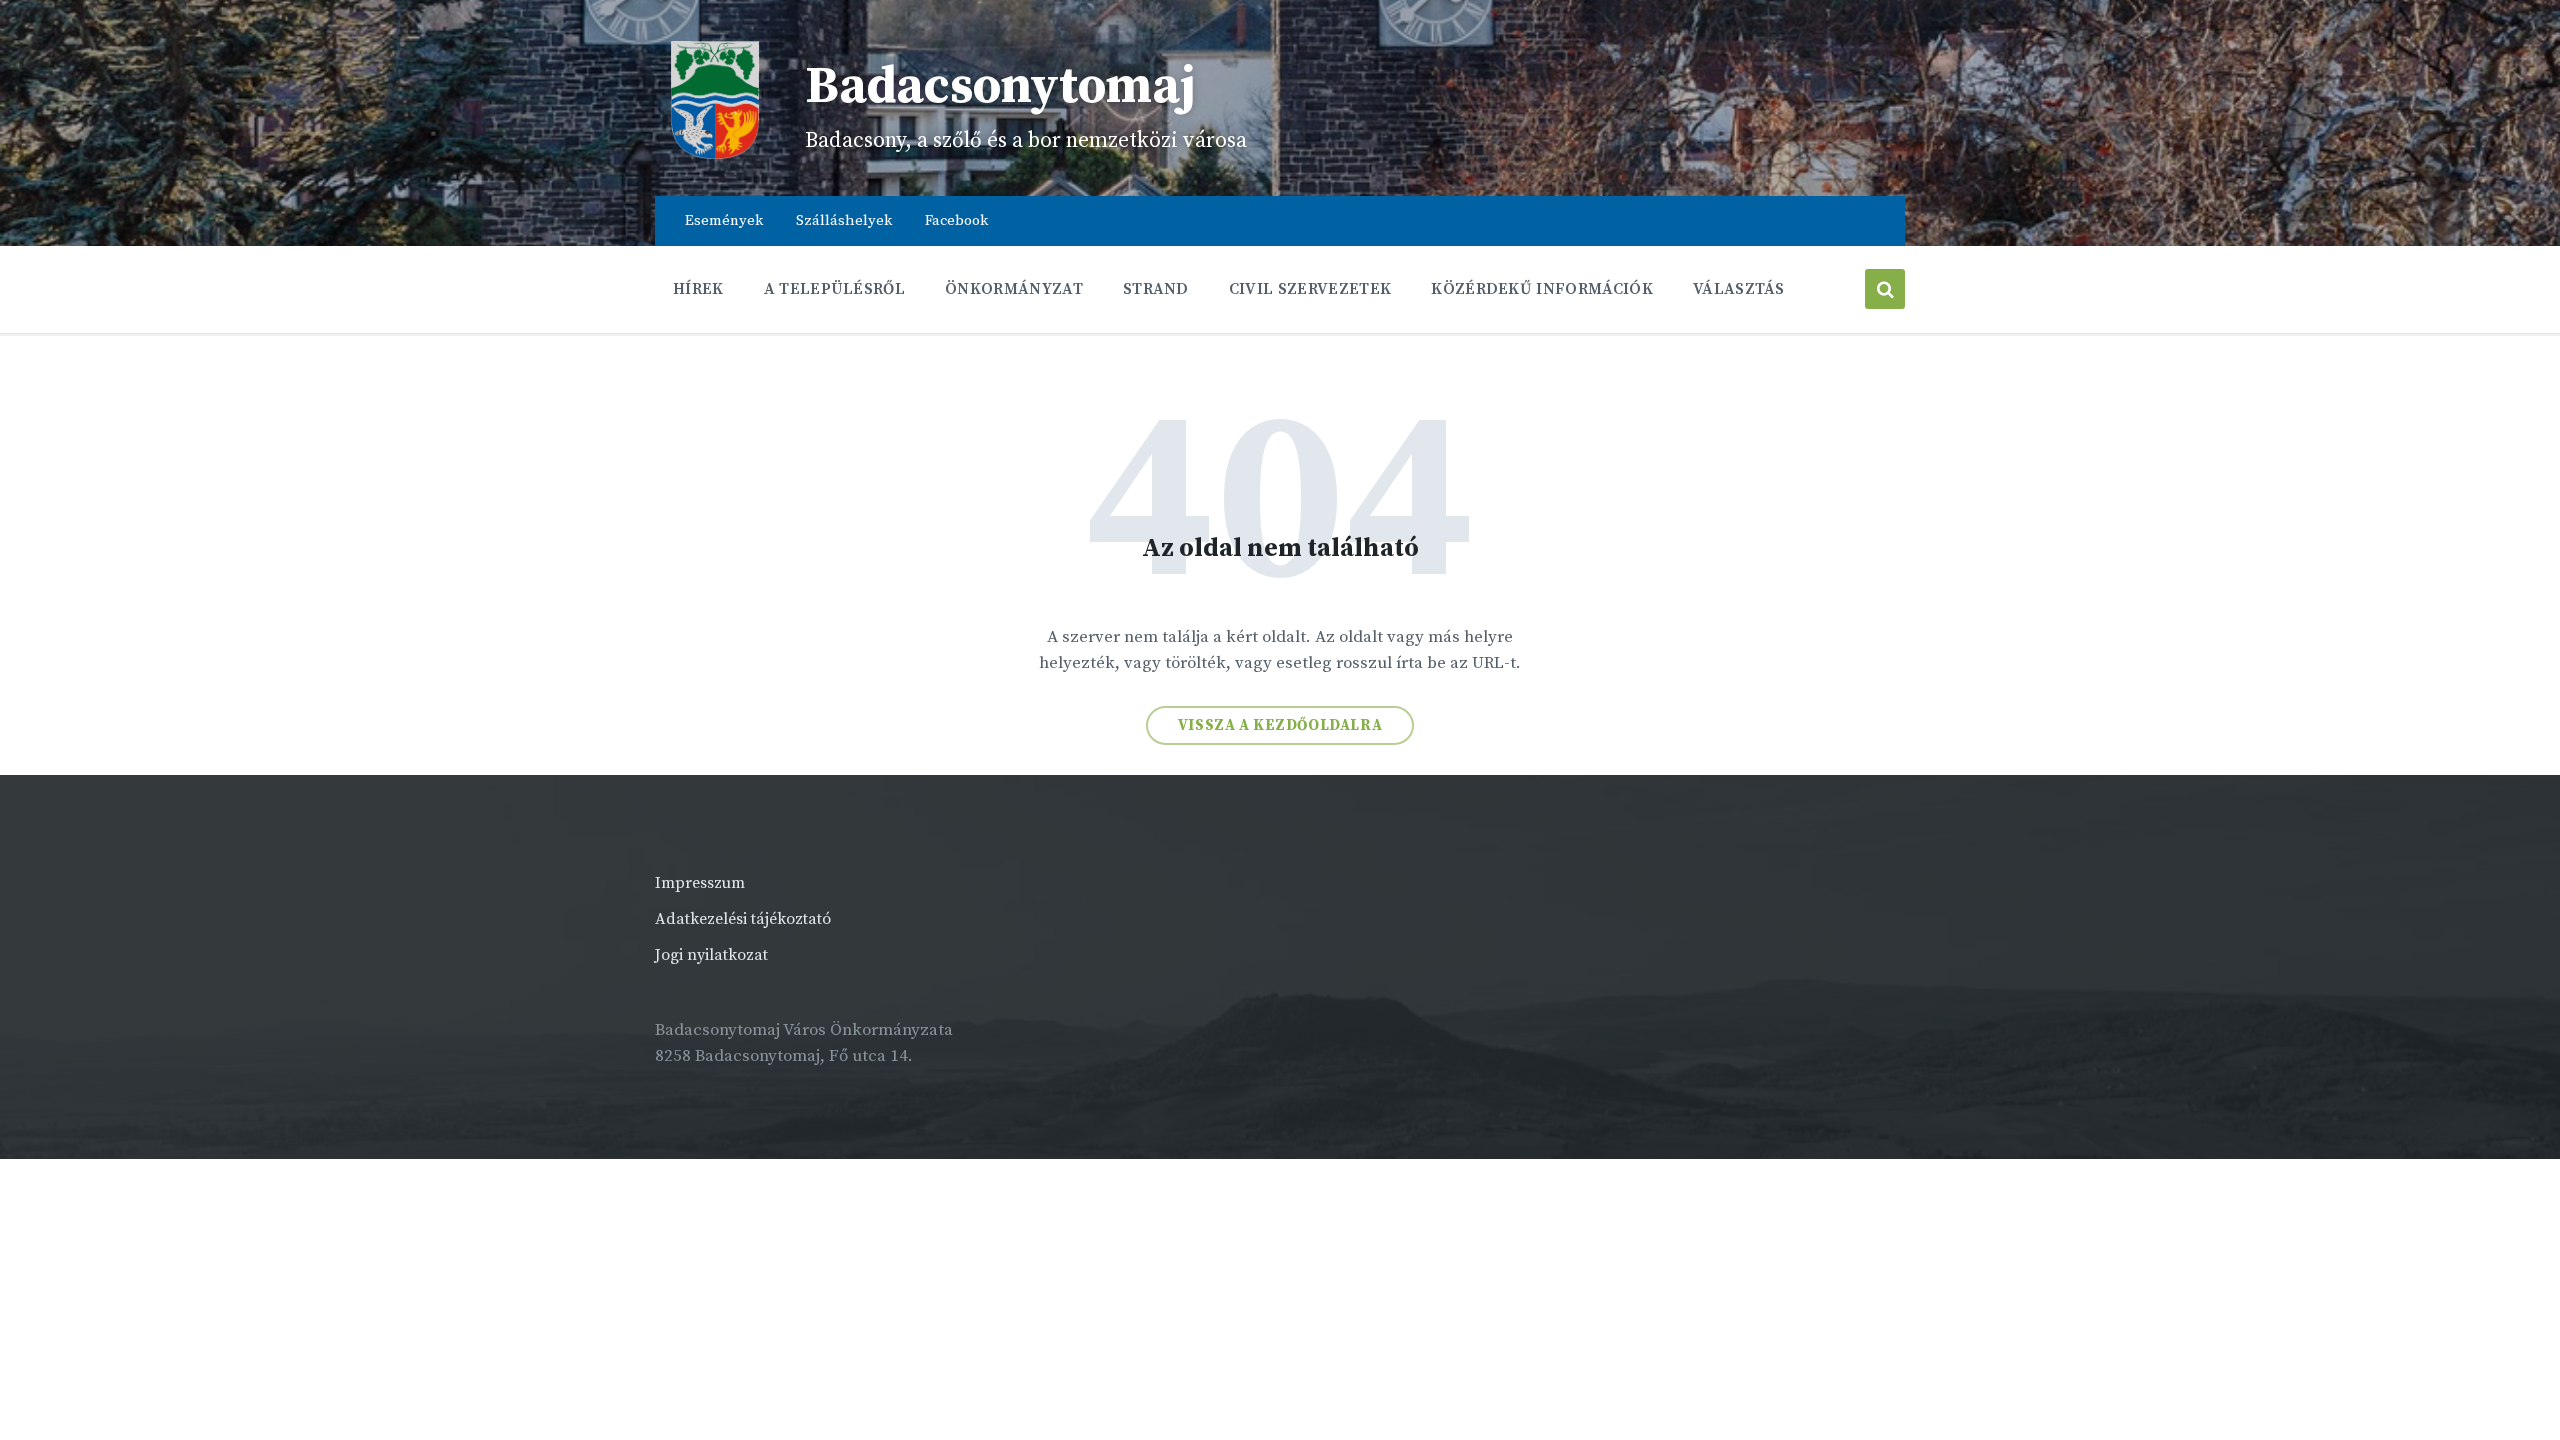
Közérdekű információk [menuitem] (1542, 289)
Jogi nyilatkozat (711, 955)
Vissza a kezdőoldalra (1280, 725)
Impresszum (700, 883)
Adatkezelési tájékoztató (743, 919)
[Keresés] (1885, 289)
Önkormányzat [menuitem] (1014, 289)
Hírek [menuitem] (698, 289)
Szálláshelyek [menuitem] (844, 220)
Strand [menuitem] (1156, 289)
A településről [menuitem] (834, 289)
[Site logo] (715, 155)
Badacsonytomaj (1000, 87)
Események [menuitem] (724, 220)
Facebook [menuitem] (956, 220)
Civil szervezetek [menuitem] (1310, 289)
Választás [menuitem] (1739, 289)
